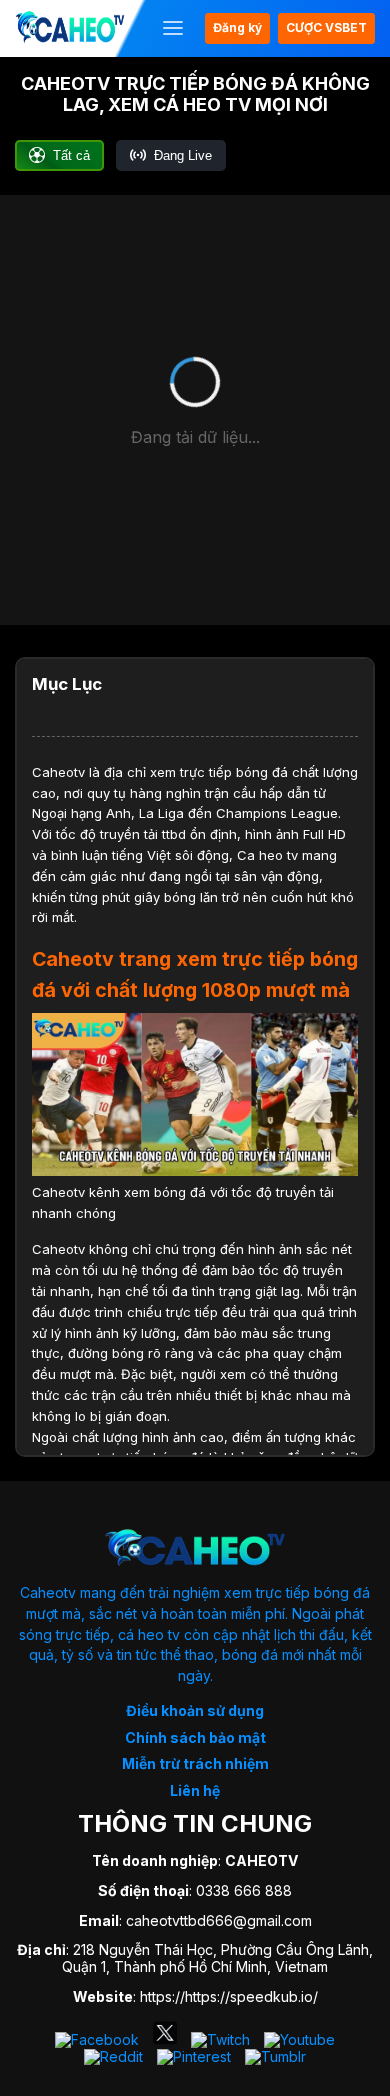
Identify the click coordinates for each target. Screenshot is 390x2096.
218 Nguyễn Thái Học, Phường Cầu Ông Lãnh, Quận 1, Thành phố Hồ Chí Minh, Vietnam (217, 1958)
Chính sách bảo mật (195, 1737)
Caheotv (58, 772)
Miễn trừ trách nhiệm (195, 1763)
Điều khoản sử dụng (195, 1710)
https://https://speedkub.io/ (229, 1996)
